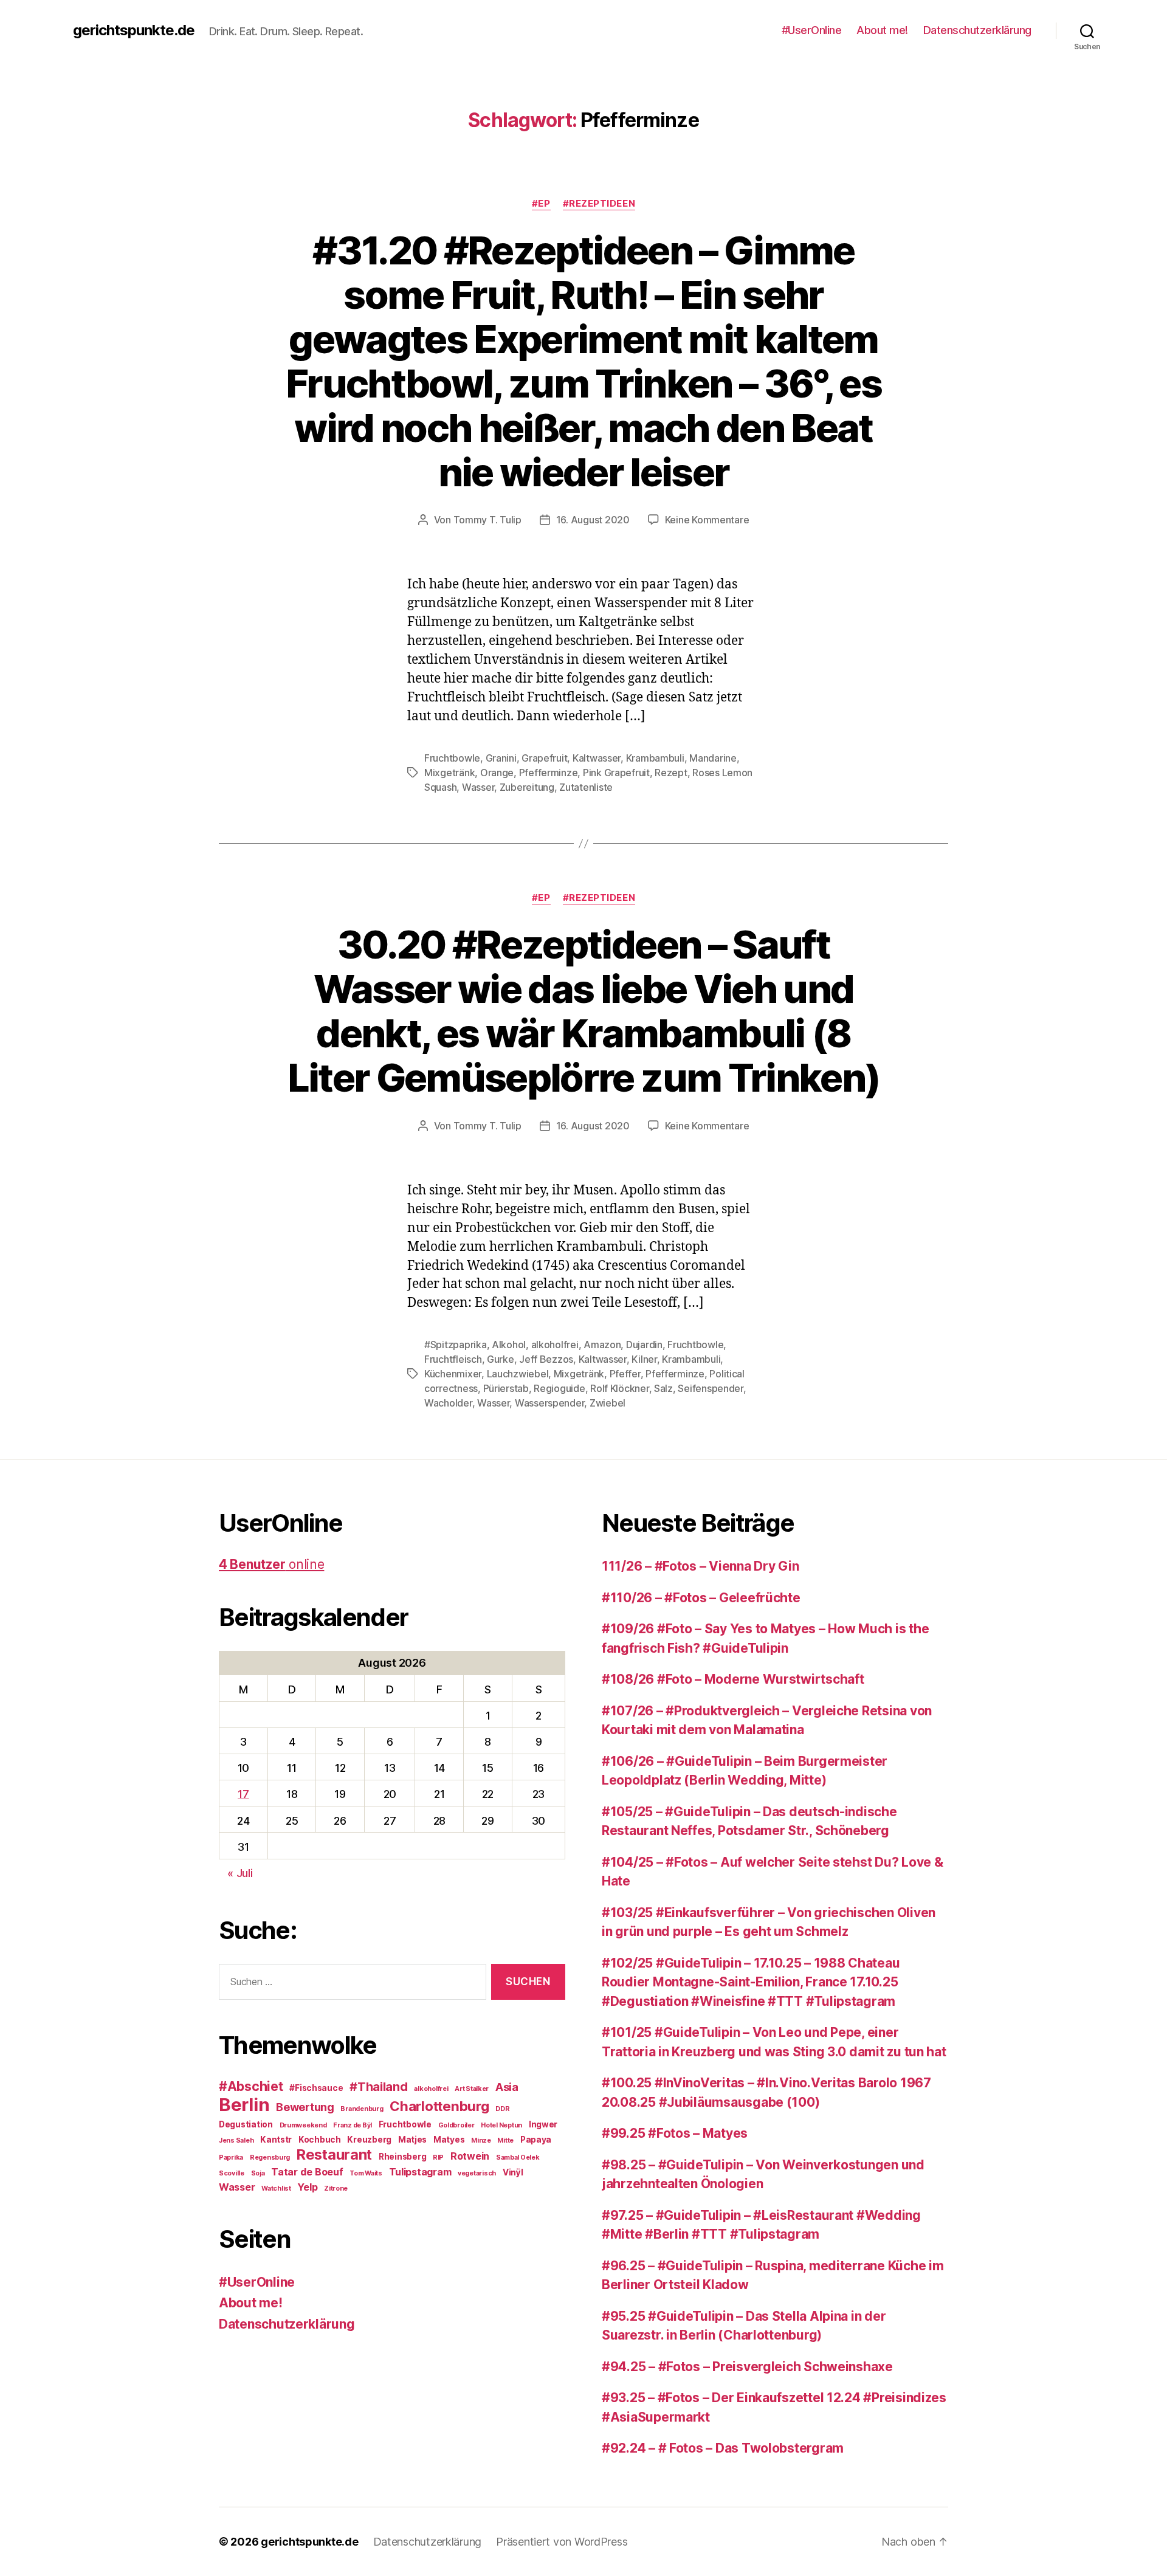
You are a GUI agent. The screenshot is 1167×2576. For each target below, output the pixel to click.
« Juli (240, 1873)
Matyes (449, 2140)
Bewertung (305, 2107)
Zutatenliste (586, 787)
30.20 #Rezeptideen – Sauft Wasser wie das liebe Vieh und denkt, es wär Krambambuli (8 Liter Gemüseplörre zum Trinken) (584, 1011)
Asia (507, 2087)
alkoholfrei (555, 1345)
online (271, 1564)
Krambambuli (655, 758)
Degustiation (246, 2124)
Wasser (478, 787)
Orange (497, 773)
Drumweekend (303, 2125)
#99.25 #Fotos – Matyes (675, 2133)
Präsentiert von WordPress (562, 2542)
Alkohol (509, 1345)
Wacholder (448, 1403)
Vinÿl (513, 2172)
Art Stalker (472, 2089)
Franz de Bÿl (353, 2125)
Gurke (501, 1359)
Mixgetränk (449, 773)
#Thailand (379, 2087)
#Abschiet (251, 2086)
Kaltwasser (597, 758)
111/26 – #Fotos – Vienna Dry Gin (700, 1566)
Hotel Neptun (501, 2125)
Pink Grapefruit (616, 773)
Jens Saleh (236, 2140)
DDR (502, 2109)
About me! (882, 30)
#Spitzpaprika (456, 1345)
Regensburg (270, 2158)
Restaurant (334, 2154)
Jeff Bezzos (546, 1359)
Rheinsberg (402, 2157)
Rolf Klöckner (620, 1388)
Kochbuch (320, 2140)
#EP (541, 204)
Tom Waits (366, 2173)
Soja (258, 2173)
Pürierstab (506, 1388)
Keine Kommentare (707, 520)
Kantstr (276, 2140)
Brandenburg (362, 2109)
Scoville (232, 2173)
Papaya (536, 2140)
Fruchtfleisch (453, 1359)
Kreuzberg (369, 2140)
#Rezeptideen (599, 204)
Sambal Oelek (518, 2158)
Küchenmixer (453, 1374)
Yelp (307, 2187)
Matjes (412, 2140)
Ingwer (543, 2124)
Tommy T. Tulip (487, 520)
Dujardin (644, 1345)
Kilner (644, 1359)
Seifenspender (711, 1388)
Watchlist (276, 2189)
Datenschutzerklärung (977, 30)
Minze (481, 2140)
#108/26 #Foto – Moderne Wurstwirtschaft (733, 1679)
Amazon (602, 1345)
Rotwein (470, 2156)
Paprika (231, 2158)
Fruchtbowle (452, 758)
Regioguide (559, 1388)
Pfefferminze (549, 773)
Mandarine (713, 758)
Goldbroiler (456, 2125)
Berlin (244, 2105)
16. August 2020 (593, 520)
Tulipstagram (420, 2172)
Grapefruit (544, 758)
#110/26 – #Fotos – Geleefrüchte (701, 1598)
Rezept (671, 773)
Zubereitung (527, 787)
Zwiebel (608, 1403)
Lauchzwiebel (518, 1374)
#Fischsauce (316, 2088)
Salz (663, 1388)
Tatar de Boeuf (307, 2172)
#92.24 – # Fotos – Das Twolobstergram (723, 2448)
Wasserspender (550, 1403)
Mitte (505, 2140)
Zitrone (336, 2189)
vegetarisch (477, 2173)
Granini (501, 758)
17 (243, 1794)
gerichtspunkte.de (134, 30)
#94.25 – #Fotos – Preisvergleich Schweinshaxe (747, 2367)
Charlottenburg (439, 2106)
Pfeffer (625, 1374)
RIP (438, 2158)
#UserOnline (812, 30)
